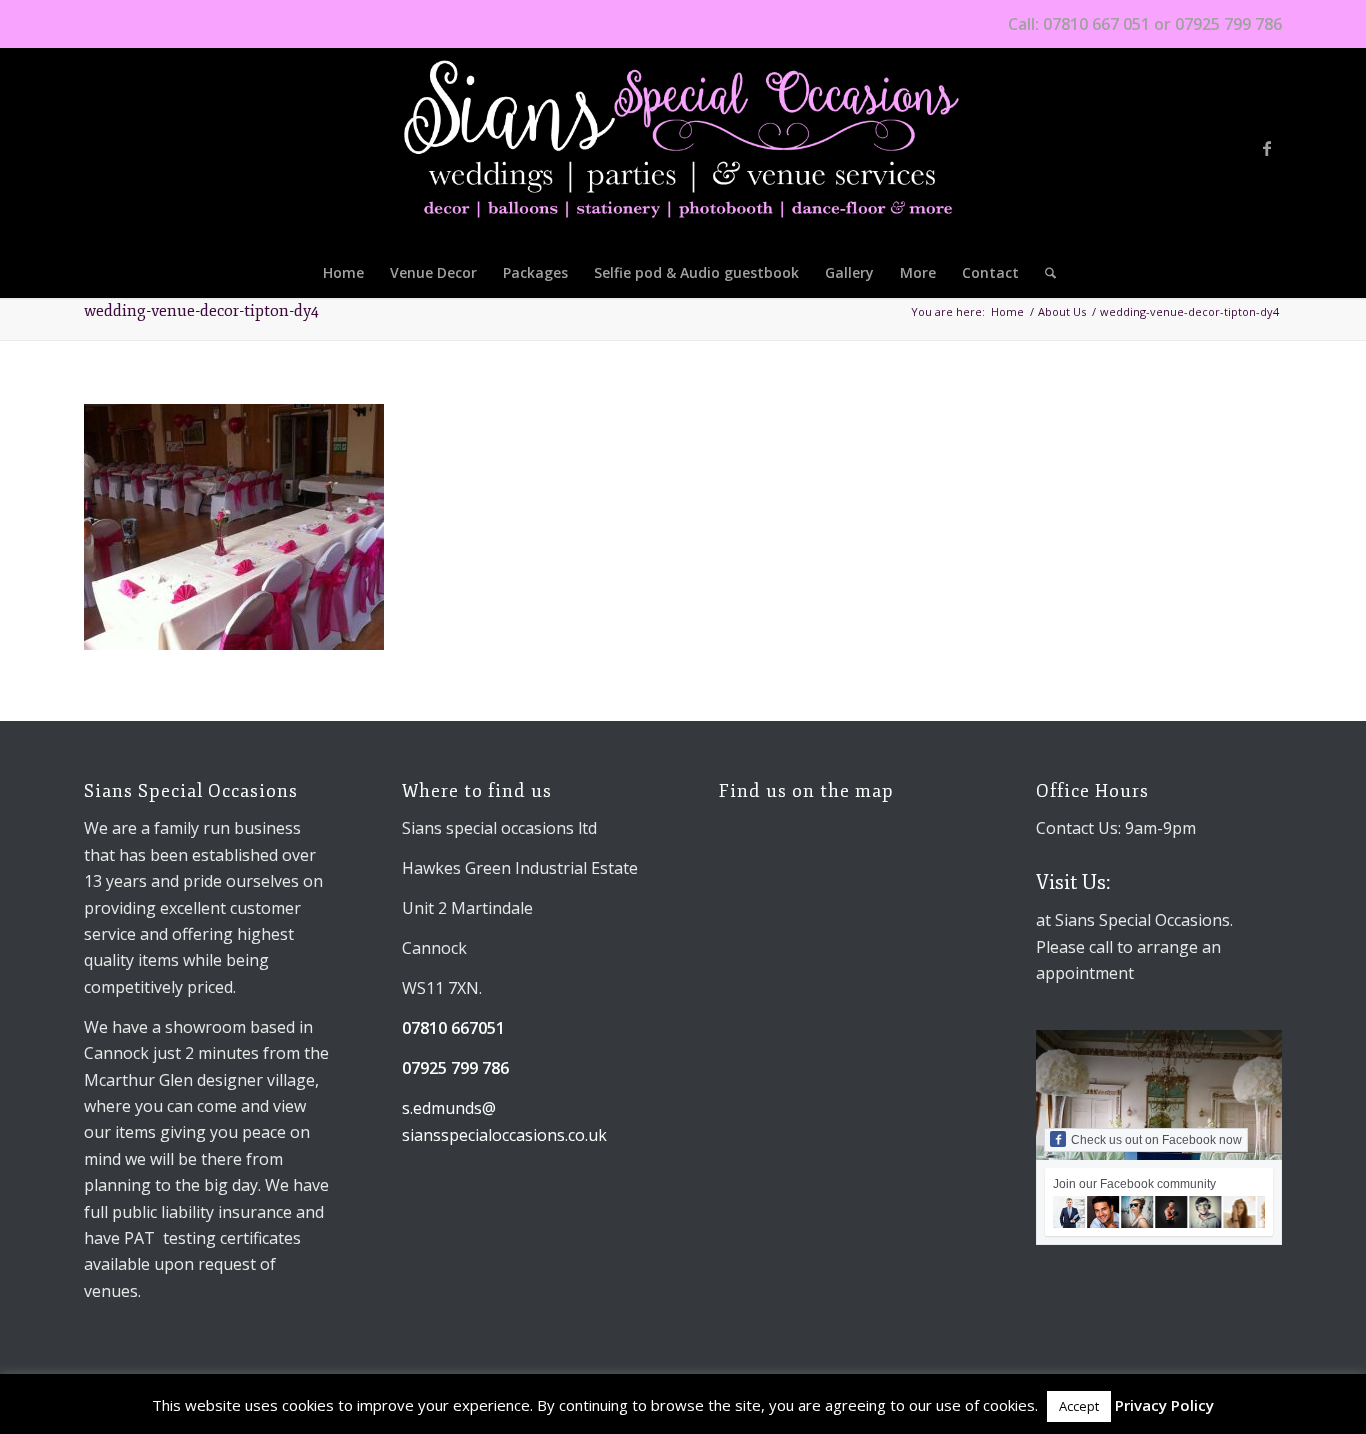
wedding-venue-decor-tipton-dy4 (201, 311)
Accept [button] (1079, 1406)
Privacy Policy (1164, 1405)
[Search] (1044, 273)
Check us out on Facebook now (1156, 1140)
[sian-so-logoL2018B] (683, 148)
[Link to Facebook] (1267, 148)
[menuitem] (343, 273)
